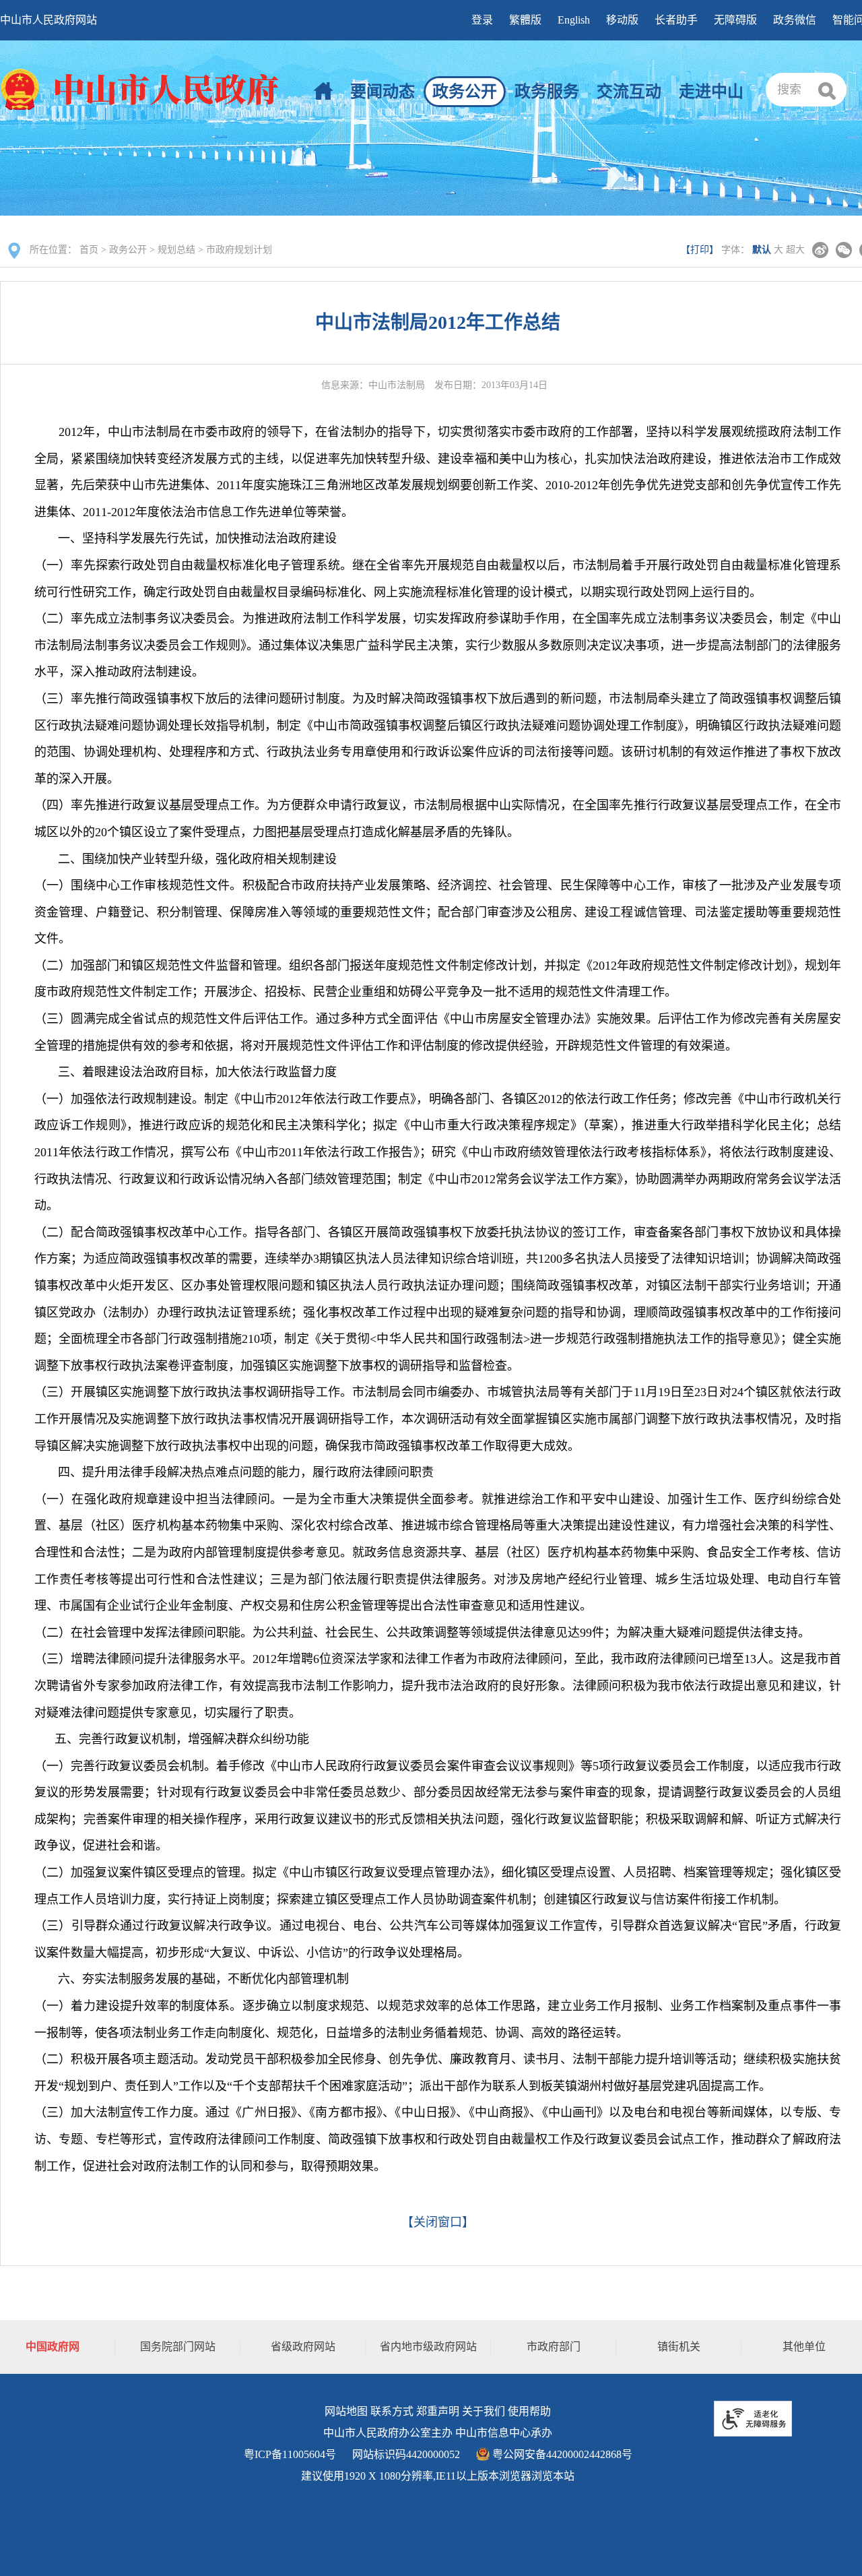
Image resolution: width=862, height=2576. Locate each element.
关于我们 (484, 2411)
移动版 (622, 20)
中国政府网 (53, 2347)
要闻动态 (383, 92)
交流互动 (629, 92)
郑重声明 (438, 2411)
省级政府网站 (303, 2347)
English (574, 20)
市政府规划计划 (239, 250)
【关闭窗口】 (438, 2222)
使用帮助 (529, 2411)
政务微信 (795, 20)
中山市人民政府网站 (48, 20)
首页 (89, 250)
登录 (482, 20)
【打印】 (700, 250)
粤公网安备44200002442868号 (561, 2454)
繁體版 (525, 20)
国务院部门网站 (178, 2347)
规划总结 (176, 250)
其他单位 (804, 2347)
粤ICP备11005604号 (290, 2454)
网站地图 (346, 2411)
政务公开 (465, 92)
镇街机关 (679, 2347)
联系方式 (392, 2411)
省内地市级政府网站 (428, 2347)
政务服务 (547, 92)
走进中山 (711, 92)
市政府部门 (554, 2347)
